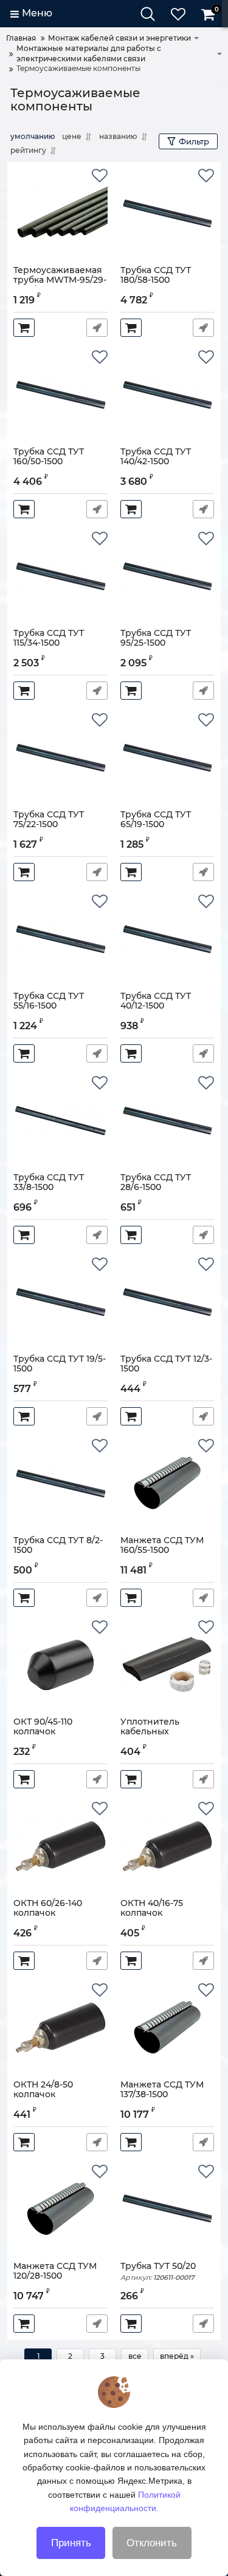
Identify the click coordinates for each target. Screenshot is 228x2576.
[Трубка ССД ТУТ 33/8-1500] (60, 1121)
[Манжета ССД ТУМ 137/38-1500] (168, 2028)
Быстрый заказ (97, 328)
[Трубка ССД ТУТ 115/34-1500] (60, 576)
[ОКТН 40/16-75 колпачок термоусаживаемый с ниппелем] (168, 1847)
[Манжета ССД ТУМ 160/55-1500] (168, 1484)
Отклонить (152, 2543)
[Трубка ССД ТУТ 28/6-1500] (168, 1121)
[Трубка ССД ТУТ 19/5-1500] (60, 1302)
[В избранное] (100, 176)
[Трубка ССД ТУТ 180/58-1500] (168, 214)
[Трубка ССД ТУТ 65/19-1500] (168, 758)
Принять (71, 2543)
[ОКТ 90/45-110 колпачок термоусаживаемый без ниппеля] (60, 1665)
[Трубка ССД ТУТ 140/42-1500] (168, 395)
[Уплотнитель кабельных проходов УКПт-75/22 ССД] (168, 1665)
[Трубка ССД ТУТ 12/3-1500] (168, 1302)
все (135, 2356)
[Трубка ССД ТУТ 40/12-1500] (168, 939)
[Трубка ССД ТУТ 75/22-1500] (60, 758)
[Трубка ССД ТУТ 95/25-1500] (168, 576)
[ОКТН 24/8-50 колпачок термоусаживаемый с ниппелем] (60, 2028)
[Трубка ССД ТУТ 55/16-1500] (60, 939)
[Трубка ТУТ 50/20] (168, 2209)
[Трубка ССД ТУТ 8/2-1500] (60, 1484)
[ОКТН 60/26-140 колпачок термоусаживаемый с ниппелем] (60, 1847)
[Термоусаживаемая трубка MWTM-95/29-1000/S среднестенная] (60, 214)
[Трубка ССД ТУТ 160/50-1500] (60, 395)
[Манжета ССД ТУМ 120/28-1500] (60, 2209)
